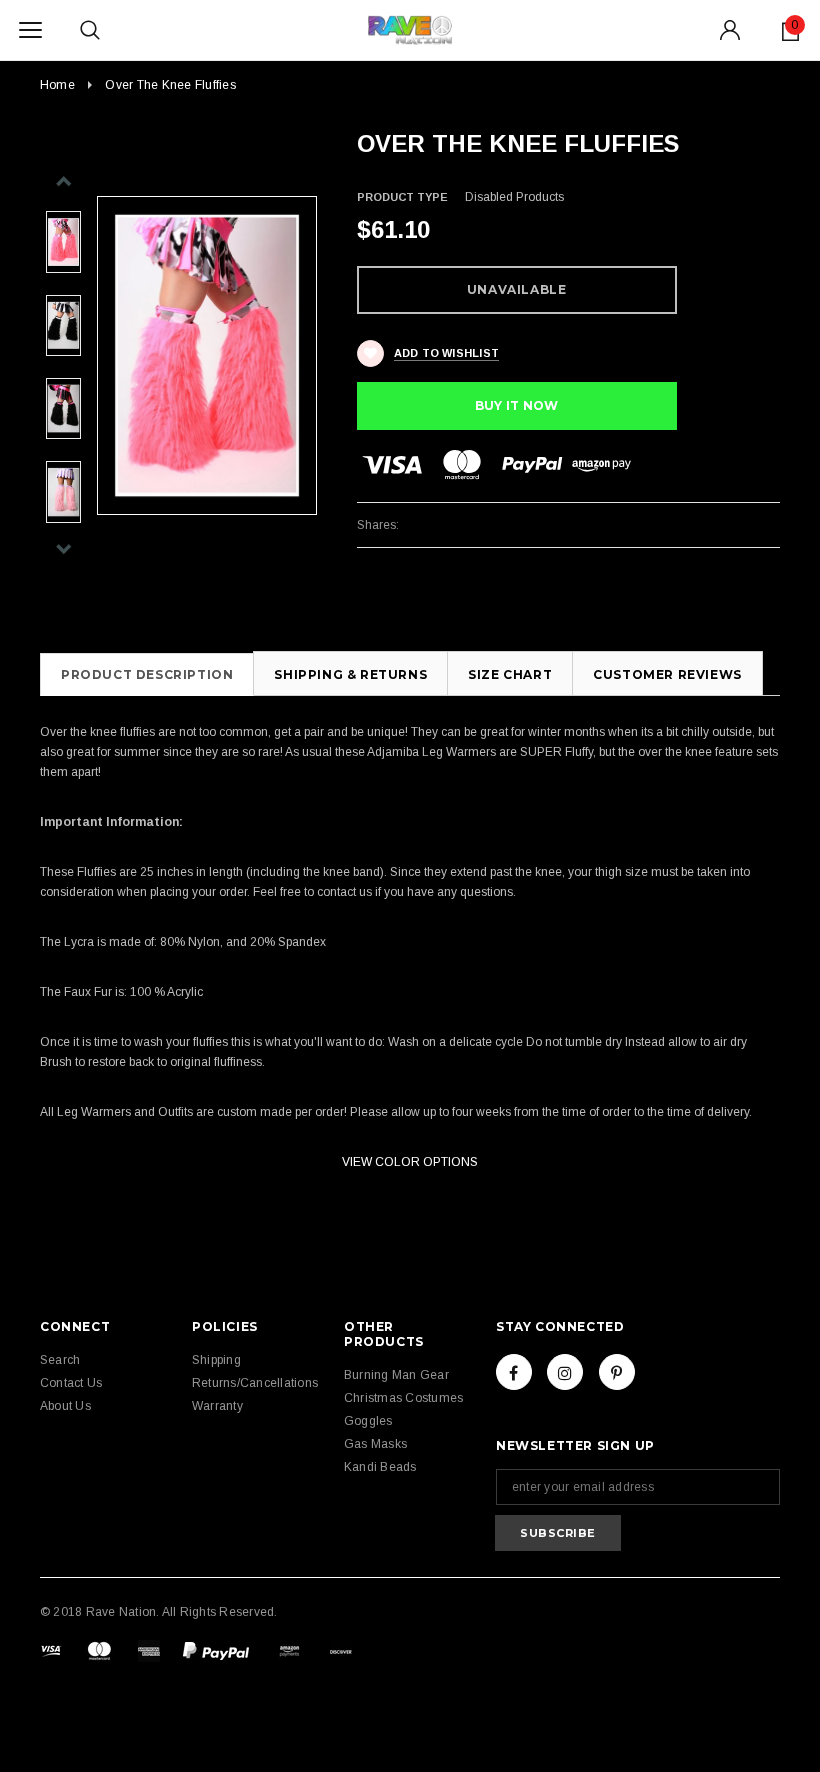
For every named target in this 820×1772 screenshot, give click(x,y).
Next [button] (63, 548)
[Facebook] (514, 1372)
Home (57, 85)
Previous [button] (63, 181)
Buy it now (516, 405)
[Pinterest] (617, 1372)
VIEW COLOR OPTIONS (410, 1162)
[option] (207, 355)
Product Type (402, 197)
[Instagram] (565, 1372)
